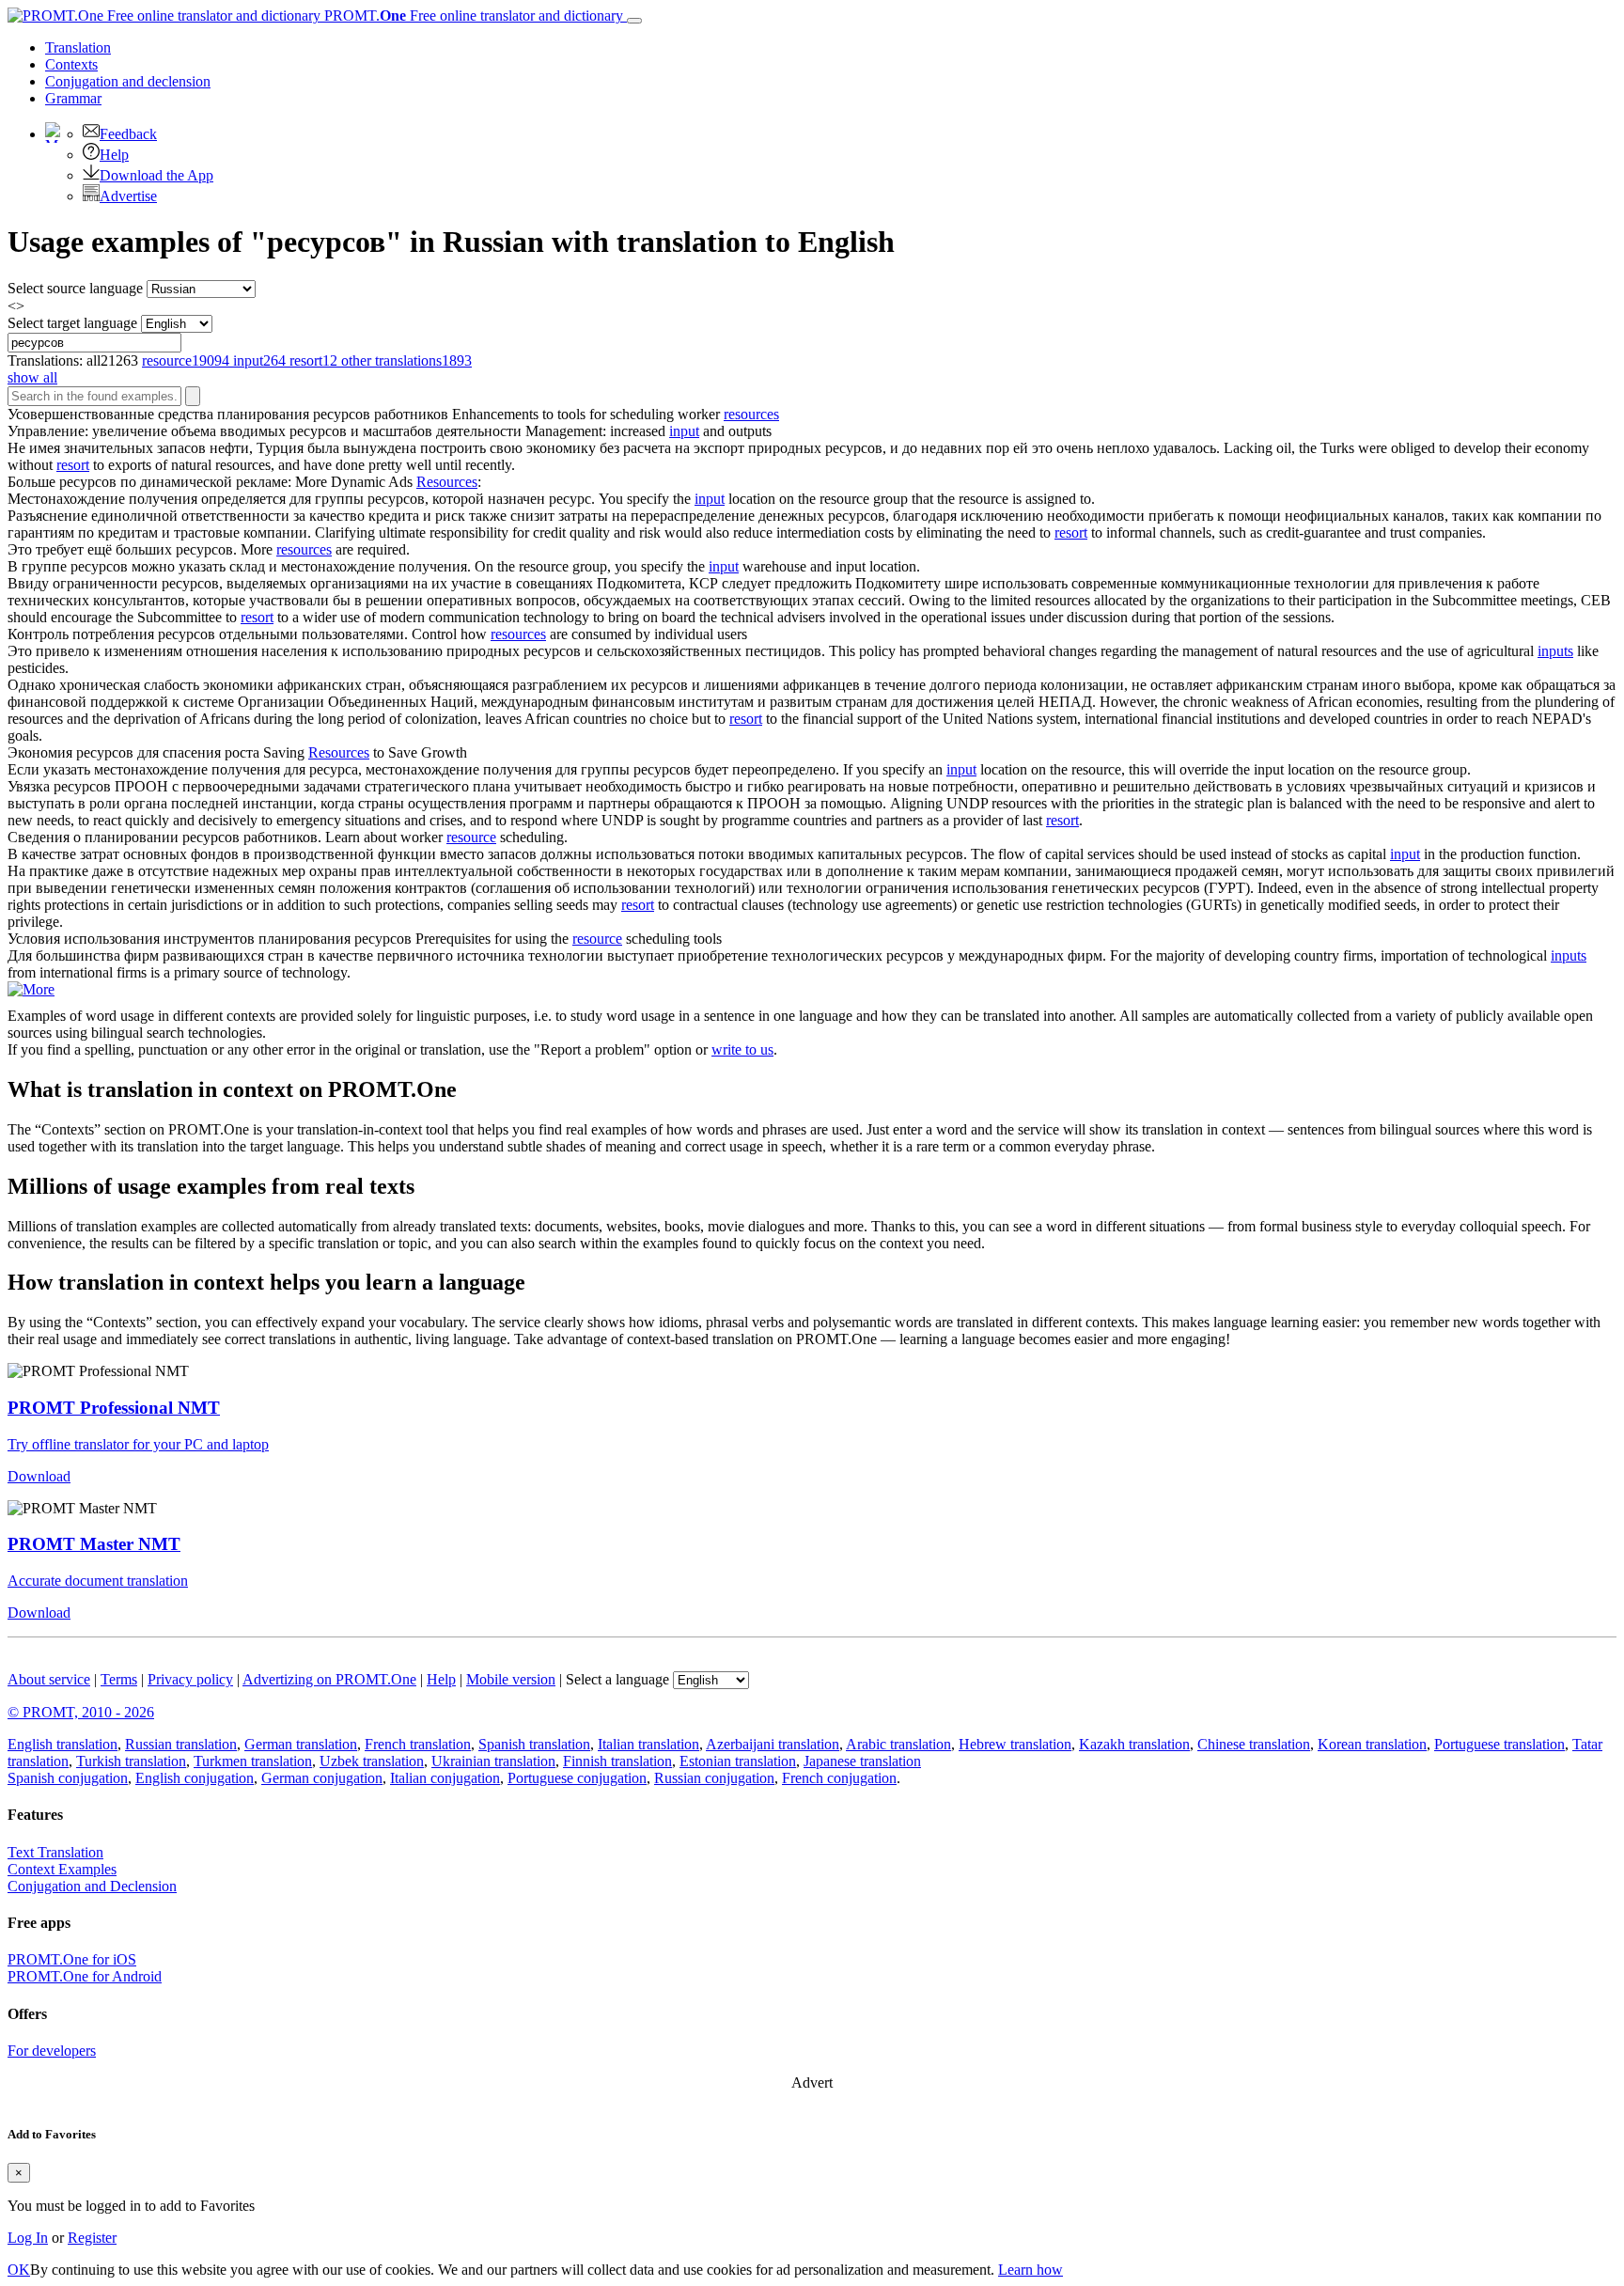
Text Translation (55, 1852)
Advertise (128, 196)
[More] (31, 989)
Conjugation (128, 81)
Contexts (71, 64)
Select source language (75, 288)
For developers (52, 2051)
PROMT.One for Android (85, 1976)
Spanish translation (534, 1744)
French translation (418, 1744)
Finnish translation (617, 1761)
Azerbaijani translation (773, 1744)
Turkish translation (131, 1761)
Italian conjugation (445, 1778)
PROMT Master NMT (94, 1544)
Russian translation (181, 1744)
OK (19, 2270)
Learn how (1031, 2270)
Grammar (73, 98)
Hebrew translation (1015, 1744)
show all (32, 377)
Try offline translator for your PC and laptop (138, 1444)
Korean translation (1372, 1744)
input (684, 431)
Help (114, 155)
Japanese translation (862, 1761)
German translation (301, 1744)
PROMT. (472, 16)
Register (92, 2238)
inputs (1555, 651)
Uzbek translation (372, 1761)
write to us (742, 1049)
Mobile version (511, 1679)
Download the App (156, 175)
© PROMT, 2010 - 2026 (81, 1712)
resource (471, 837)
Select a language (617, 1679)
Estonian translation (738, 1761)
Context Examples (62, 1869)
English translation (62, 1744)
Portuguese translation (1499, 1744)
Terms (119, 1679)
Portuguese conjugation (577, 1778)
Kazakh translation (1134, 1744)
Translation (78, 47)
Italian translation (648, 1744)
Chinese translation (1254, 1744)
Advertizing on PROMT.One (329, 1679)
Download (39, 1476)
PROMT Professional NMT (114, 1408)
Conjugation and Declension (92, 1886)
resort (73, 465)
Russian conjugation (714, 1778)
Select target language (72, 323)
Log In (28, 2238)
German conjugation (322, 1778)
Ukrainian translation (493, 1761)
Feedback (128, 134)
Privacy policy (190, 1679)
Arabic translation (898, 1744)
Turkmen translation (253, 1761)
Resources (447, 482)
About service (49, 1679)
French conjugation (839, 1778)
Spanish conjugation (68, 1778)
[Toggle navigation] (634, 21)
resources (751, 414)
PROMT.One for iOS (72, 1959)
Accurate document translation (98, 1581)
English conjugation (195, 1778)
